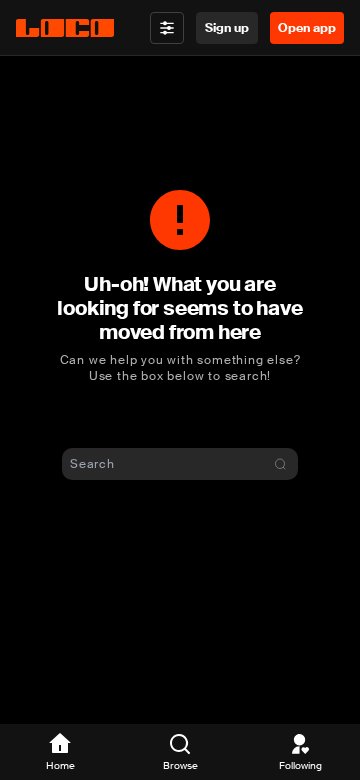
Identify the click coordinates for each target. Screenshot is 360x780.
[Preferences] (167, 28)
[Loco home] (65, 28)
